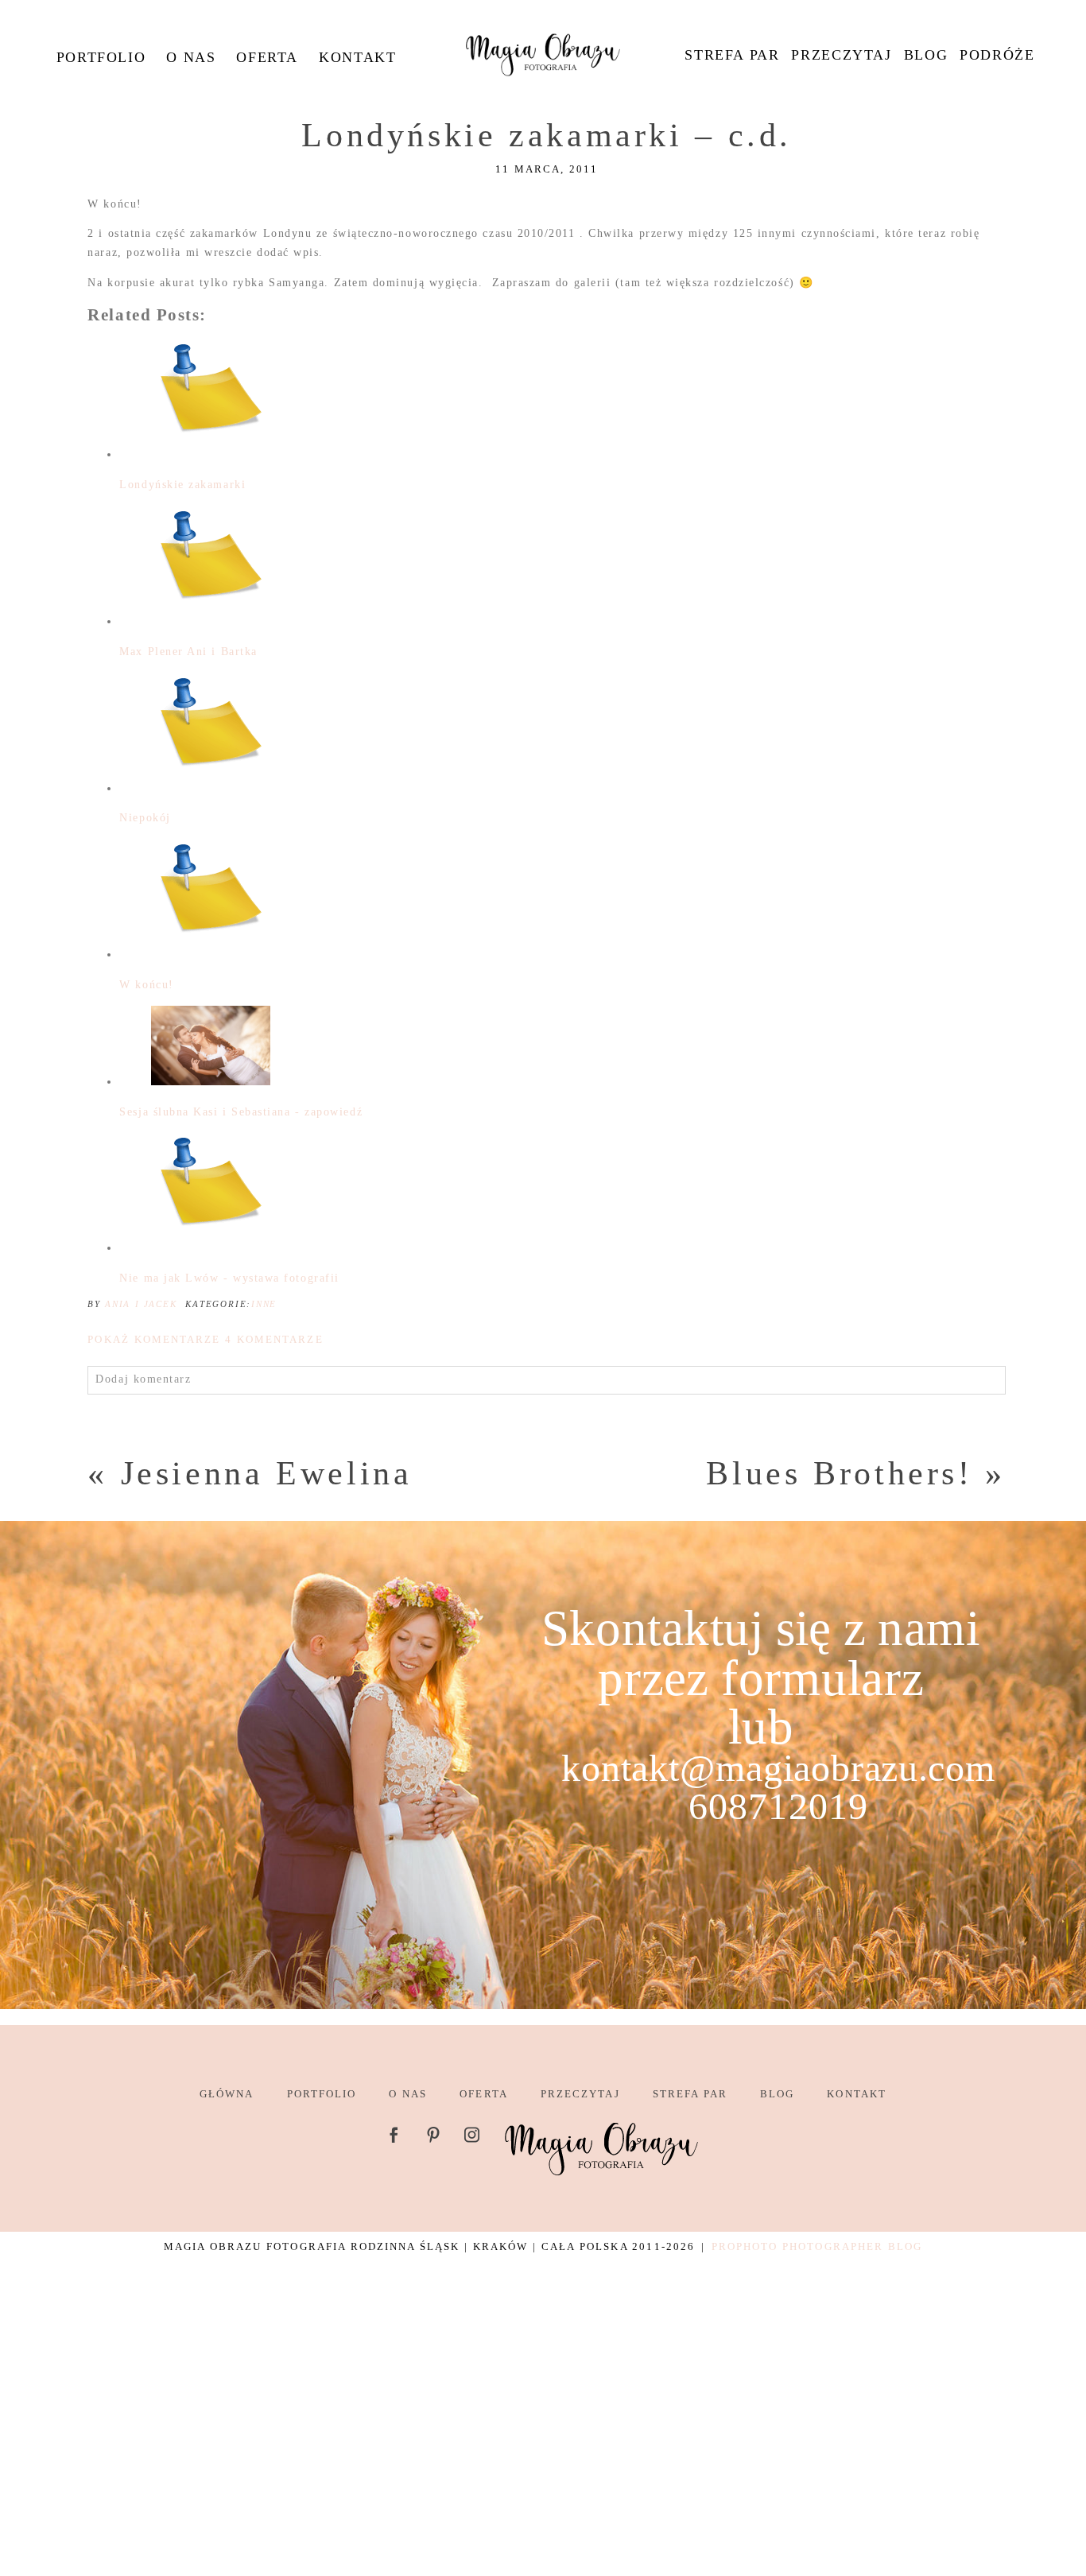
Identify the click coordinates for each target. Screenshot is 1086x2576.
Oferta (267, 57)
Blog (926, 55)
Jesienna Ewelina (267, 1473)
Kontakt (357, 57)
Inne (264, 1304)
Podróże (997, 55)
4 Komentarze (205, 1339)
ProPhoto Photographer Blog (817, 2246)
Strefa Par (732, 55)
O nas (191, 57)
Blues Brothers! (839, 1473)
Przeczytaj (841, 55)
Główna (227, 2094)
